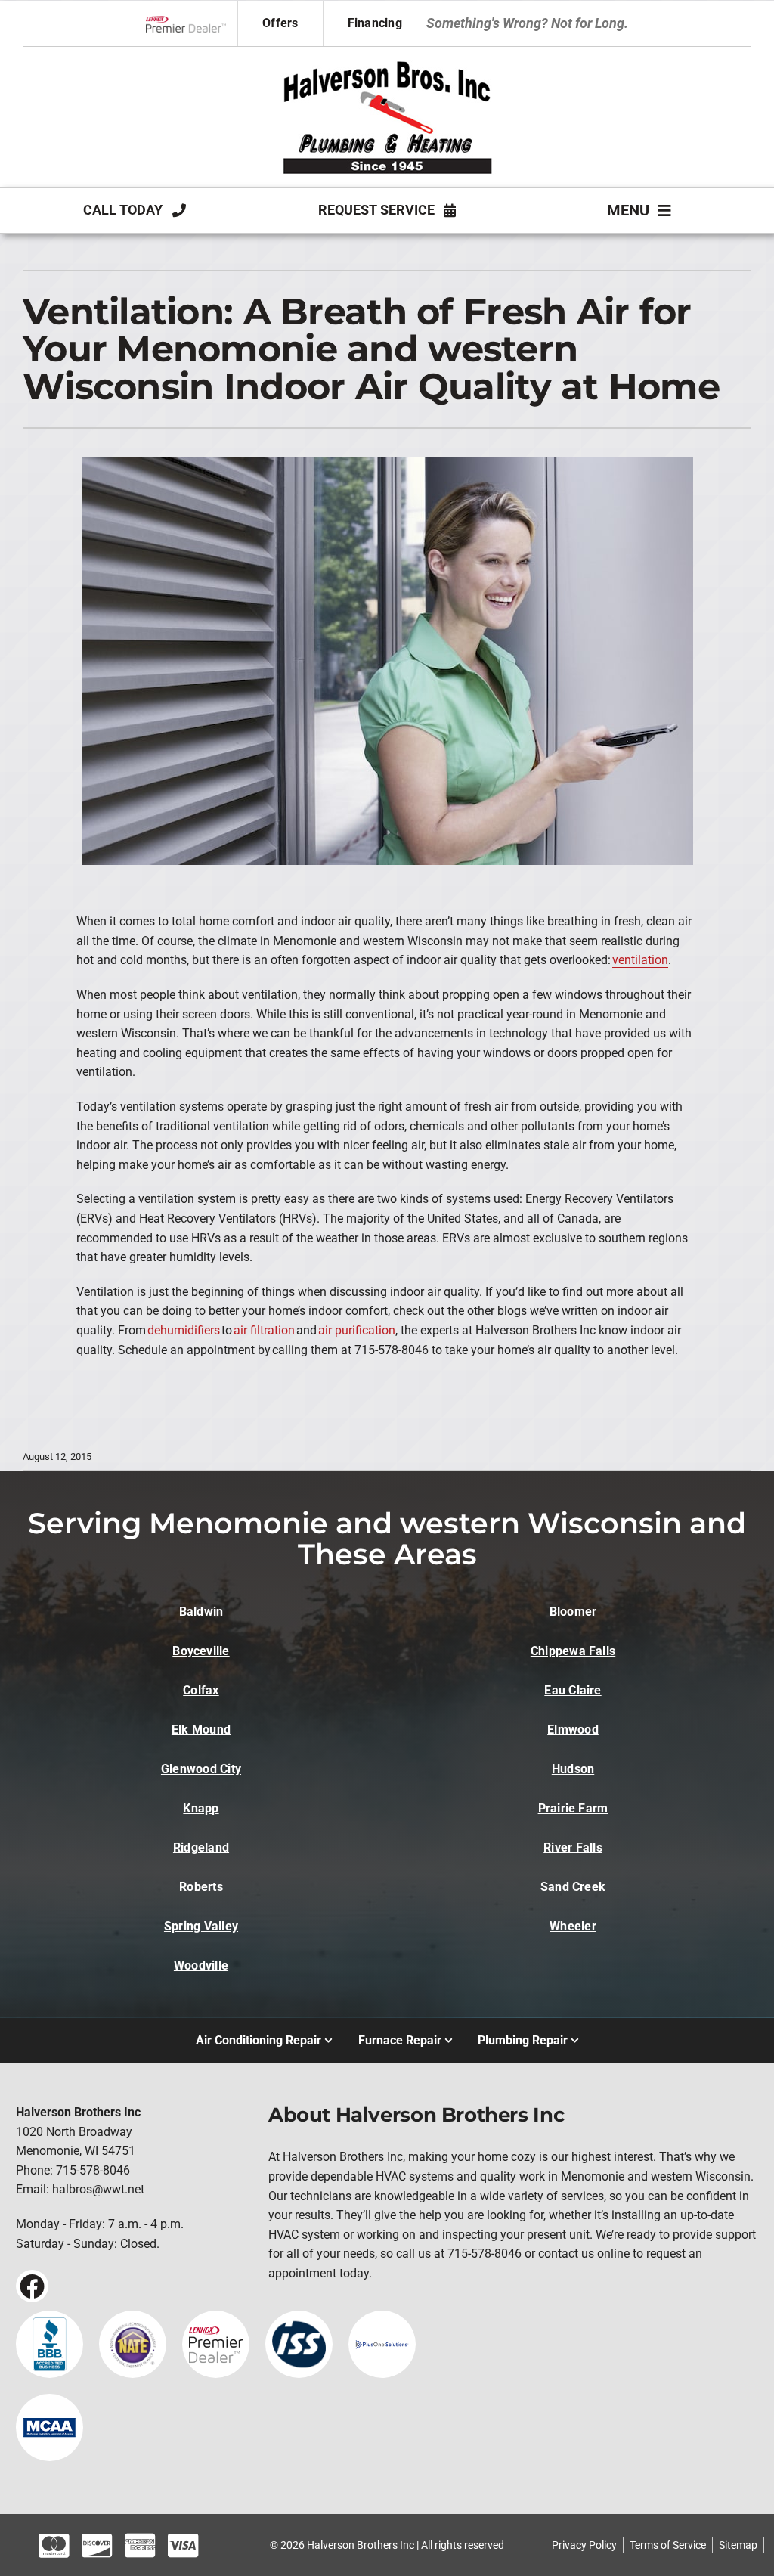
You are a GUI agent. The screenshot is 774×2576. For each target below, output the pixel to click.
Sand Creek (573, 1887)
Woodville (201, 1965)
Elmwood (573, 1730)
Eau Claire (573, 1690)
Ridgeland (201, 1848)
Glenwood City (201, 1769)
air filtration (263, 1330)
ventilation (640, 960)
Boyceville (201, 1651)
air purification (357, 1330)
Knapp (201, 1808)
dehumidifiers (184, 1330)
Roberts (201, 1887)
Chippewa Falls (573, 1651)
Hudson (573, 1769)
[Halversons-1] (387, 60)
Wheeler (573, 1926)
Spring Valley (201, 1926)
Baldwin (201, 1612)
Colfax (201, 1690)
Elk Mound (201, 1730)
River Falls (573, 1848)
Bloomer (573, 1612)
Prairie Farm (573, 1808)
